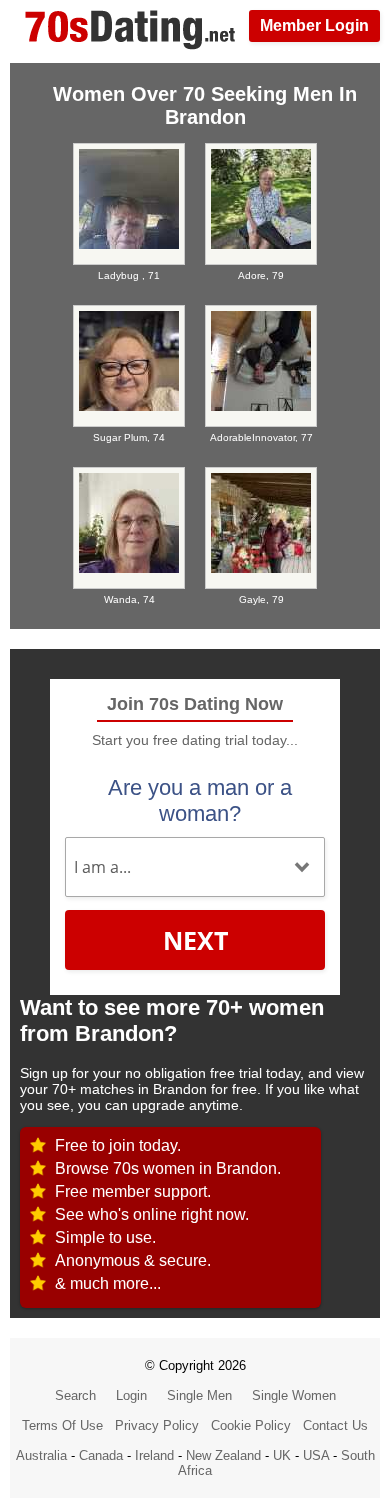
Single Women (294, 1395)
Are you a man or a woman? (200, 800)
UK (282, 1455)
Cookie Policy (251, 1425)
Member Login (314, 25)
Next (195, 940)
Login (131, 1395)
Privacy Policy (157, 1425)
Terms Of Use (62, 1425)
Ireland (154, 1455)
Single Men (199, 1395)
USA (316, 1455)
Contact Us (335, 1425)
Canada (101, 1455)
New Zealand (223, 1455)
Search (75, 1395)
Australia (41, 1455)
